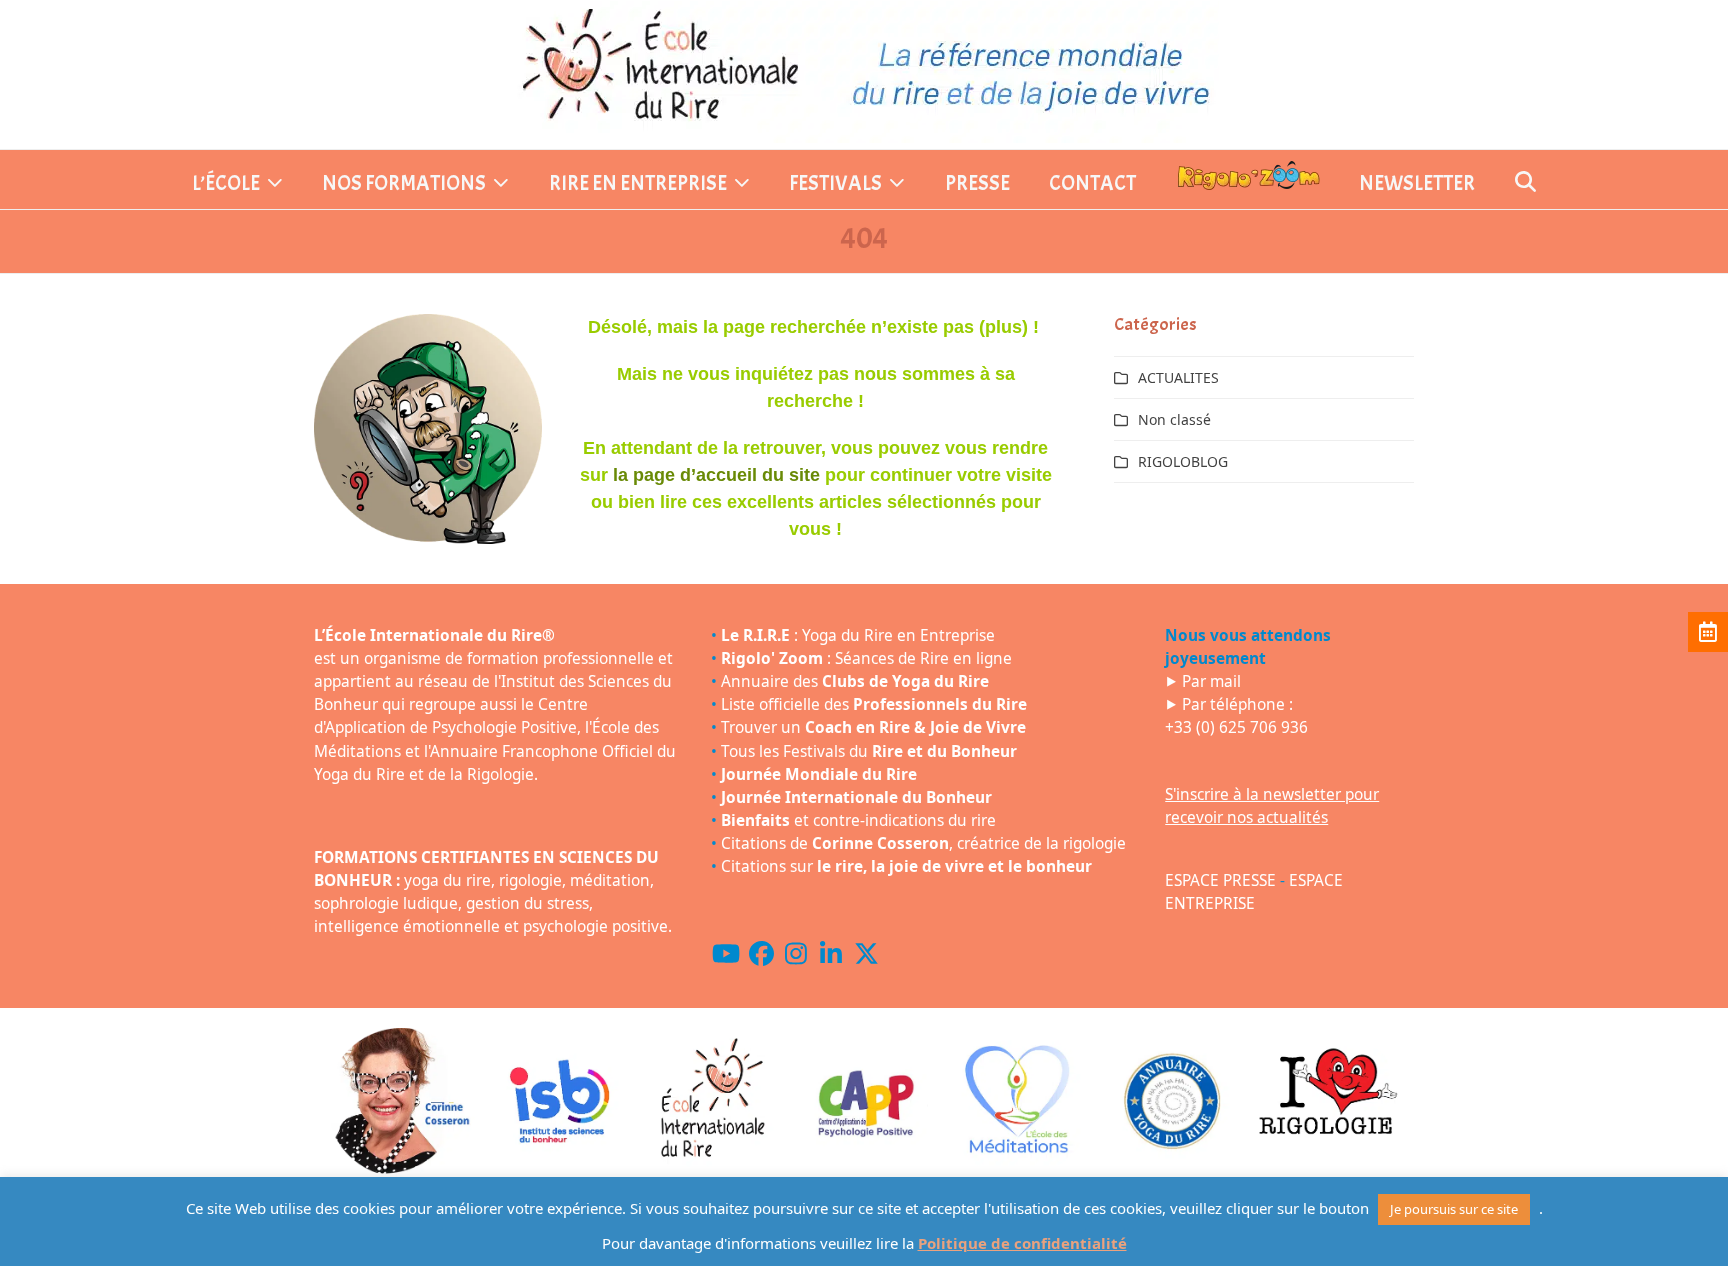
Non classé (1174, 419)
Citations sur (906, 866)
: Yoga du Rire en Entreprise (858, 635)
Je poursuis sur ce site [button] (1454, 1209)
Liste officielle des (874, 704)
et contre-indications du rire (858, 820)
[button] (1525, 184)
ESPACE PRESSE (1220, 880)
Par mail (1211, 681)
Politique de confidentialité (1022, 1243)
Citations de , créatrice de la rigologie (923, 843)
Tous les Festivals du (869, 751)
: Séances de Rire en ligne (866, 658)
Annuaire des (855, 681)
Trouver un (873, 727)
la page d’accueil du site (716, 475)
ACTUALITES (1178, 377)
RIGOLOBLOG (1183, 461)
